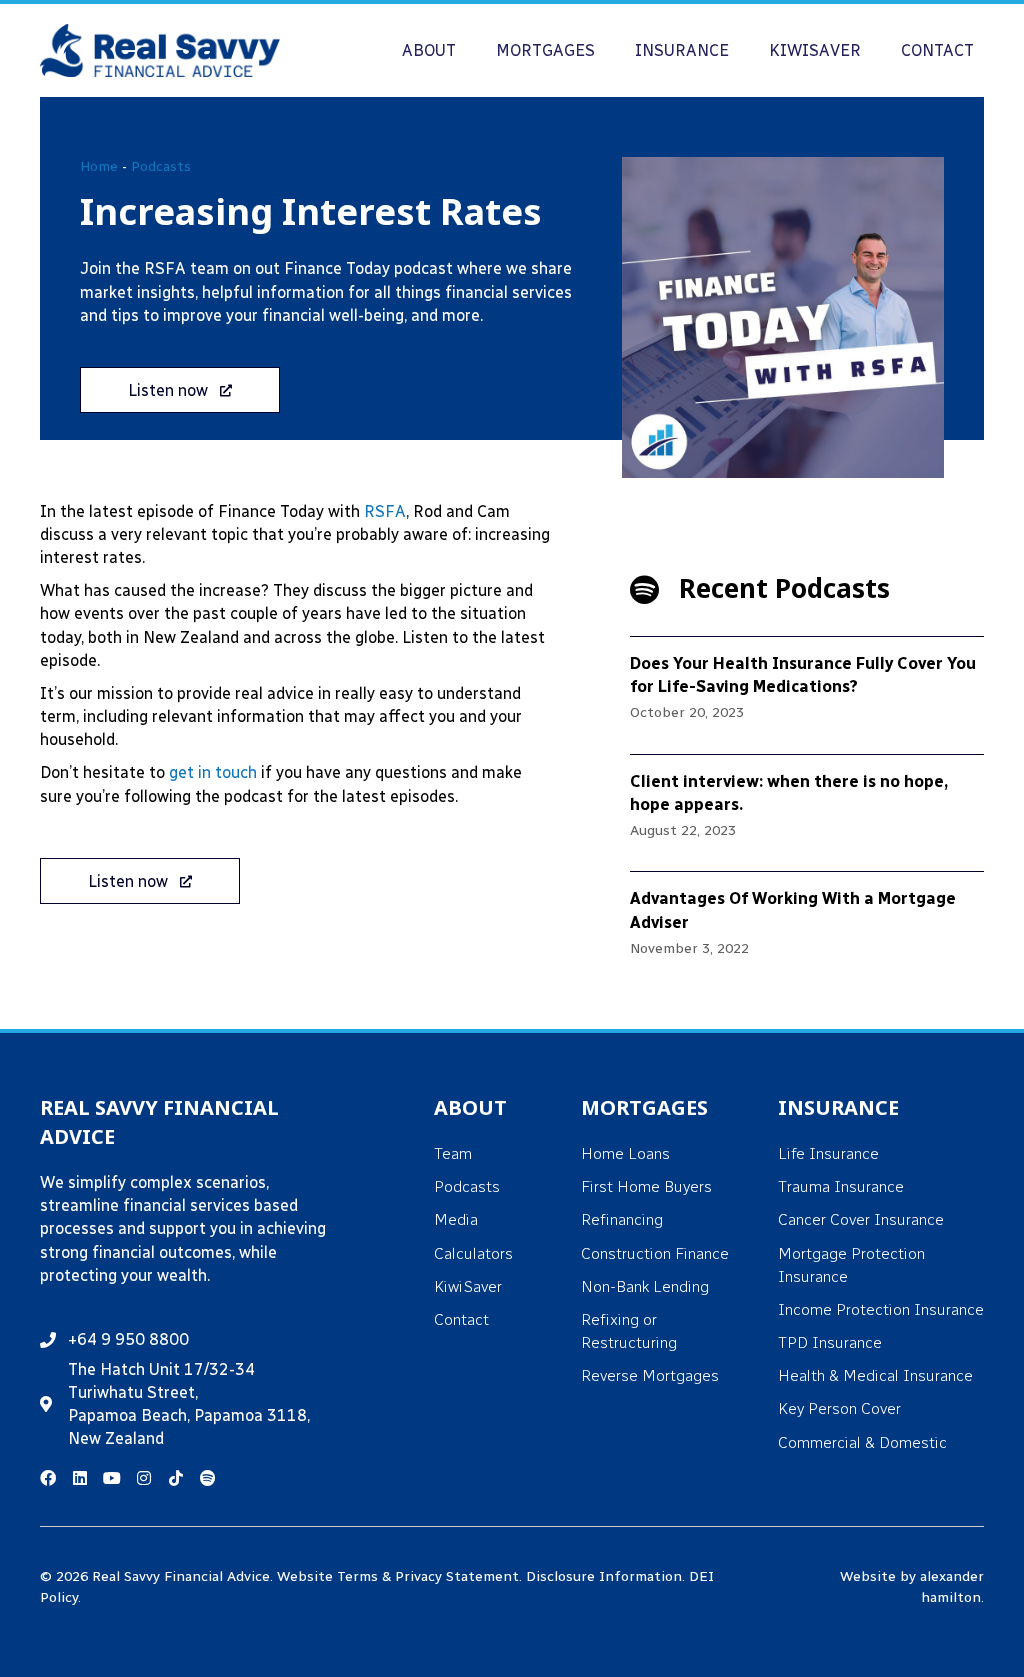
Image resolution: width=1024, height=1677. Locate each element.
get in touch (213, 772)
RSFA (385, 511)
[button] (180, 390)
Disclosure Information (604, 1576)
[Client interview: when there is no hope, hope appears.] (807, 813)
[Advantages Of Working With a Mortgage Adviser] (807, 930)
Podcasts (161, 166)
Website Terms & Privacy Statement (398, 1576)
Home (99, 166)
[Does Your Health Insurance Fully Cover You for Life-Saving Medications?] (807, 695)
